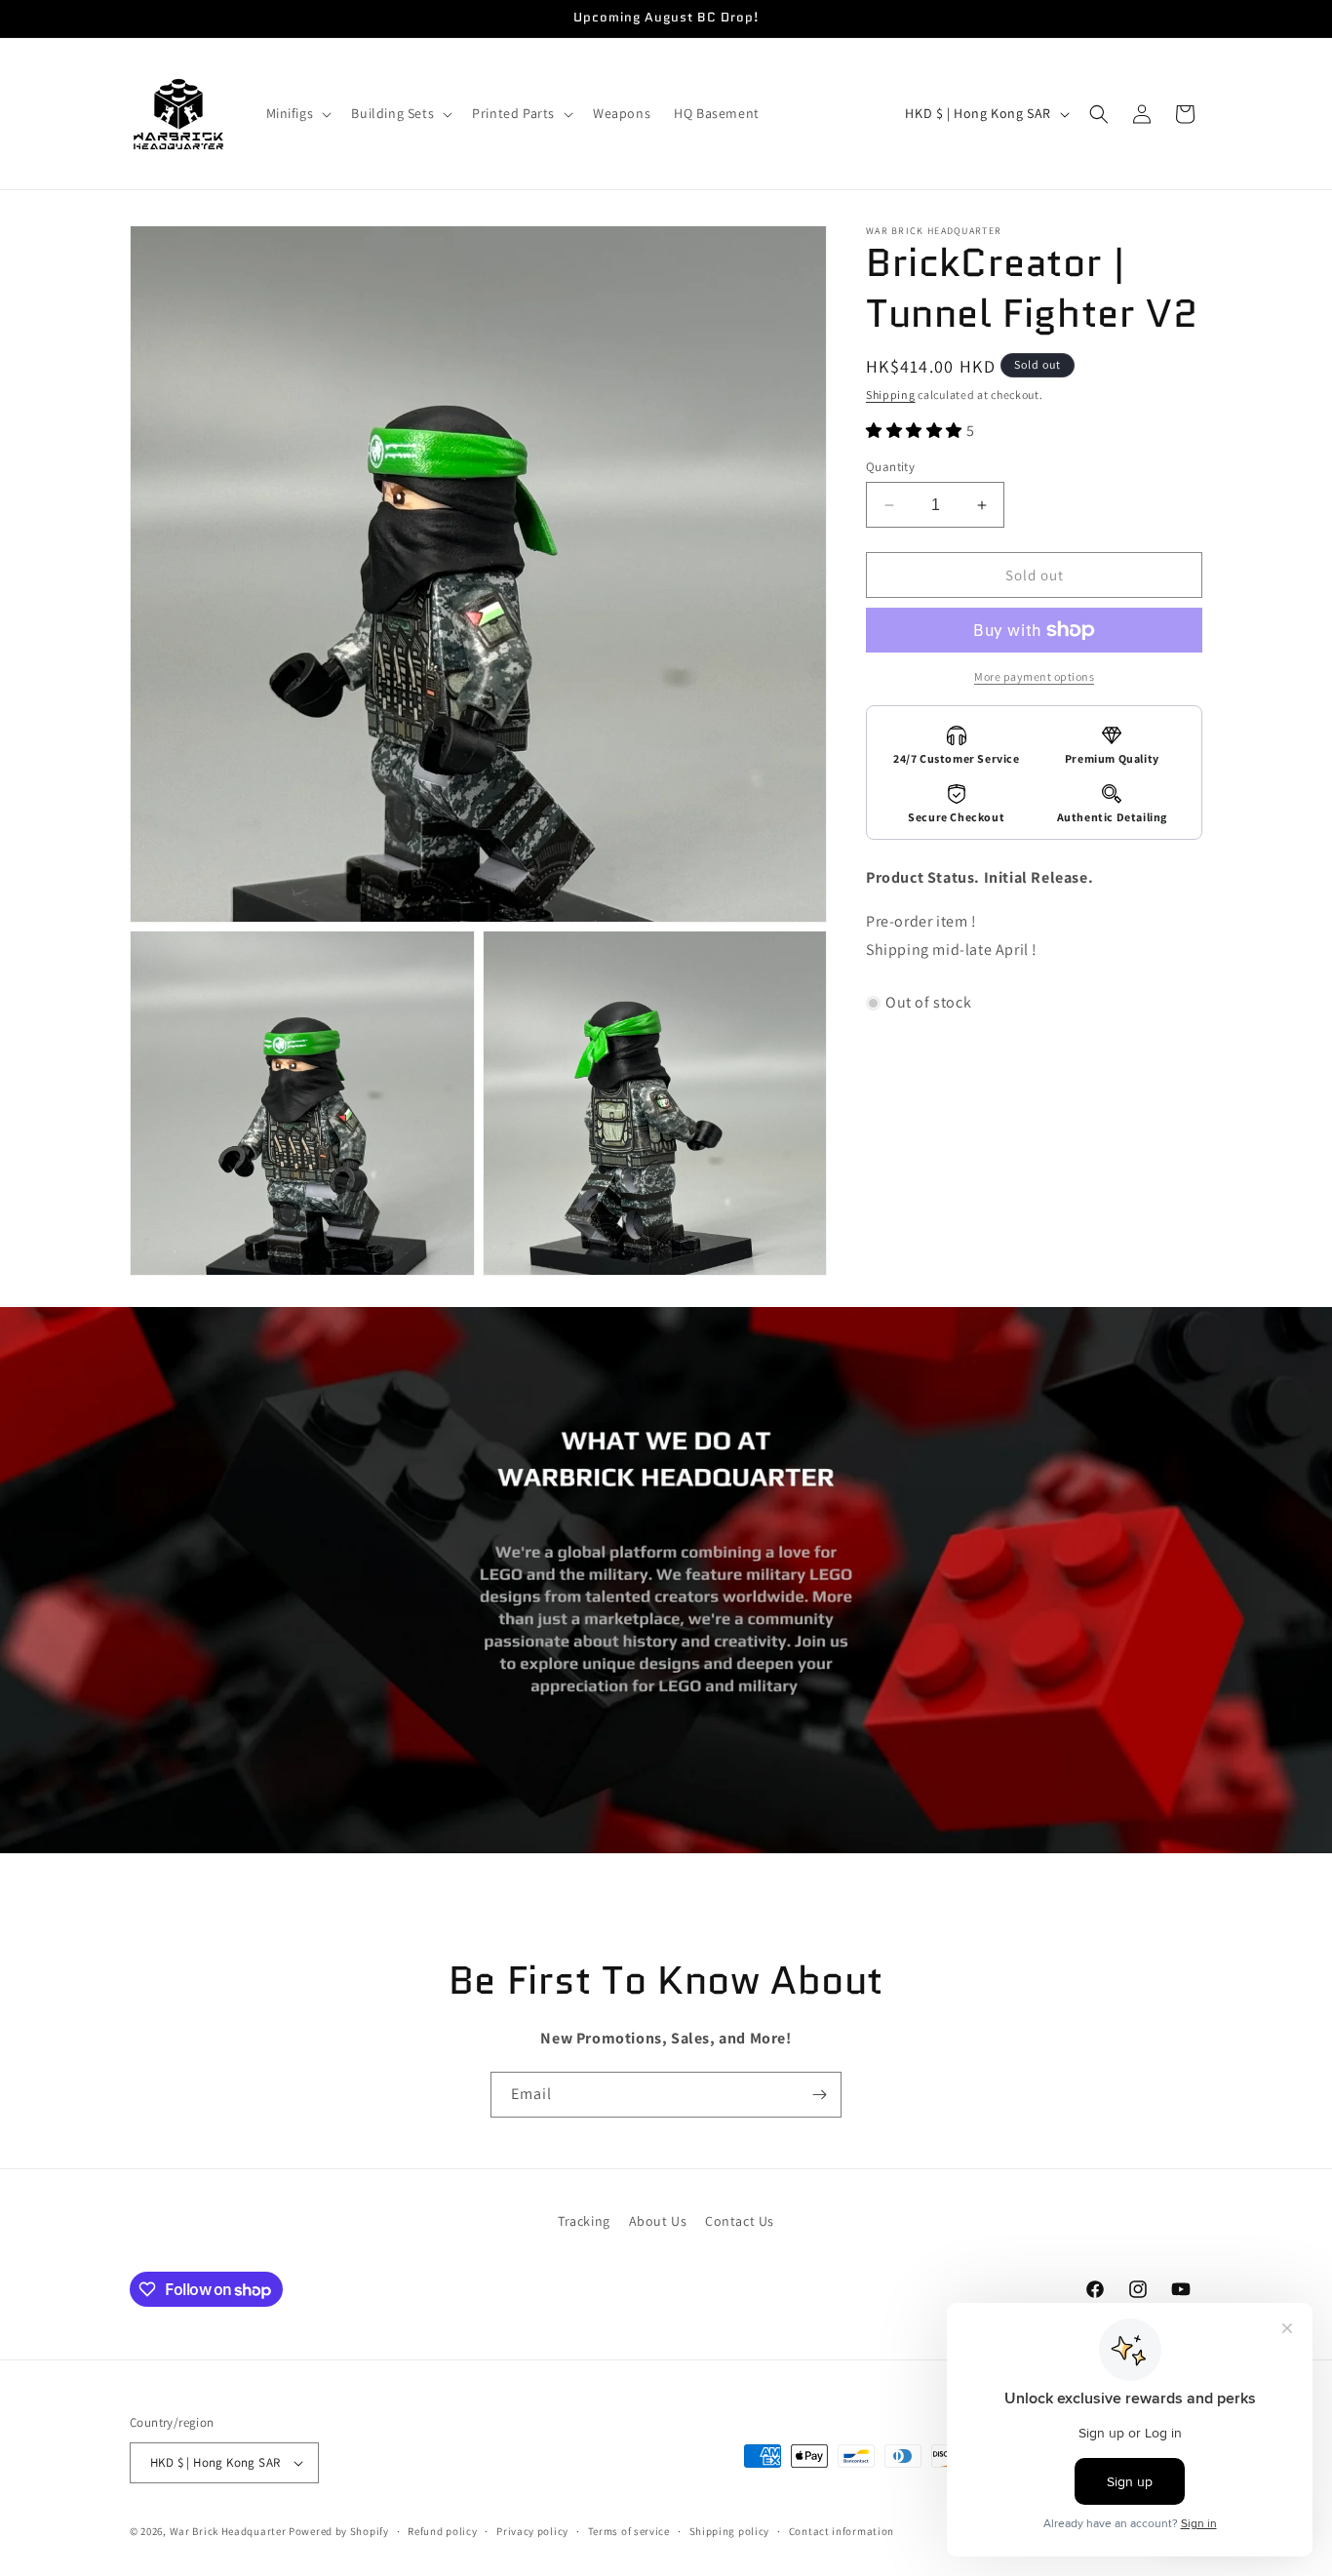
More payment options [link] (1034, 676)
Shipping (891, 395)
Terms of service (629, 2531)
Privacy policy (532, 2531)
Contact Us (740, 2221)
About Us (658, 2221)
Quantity (890, 467)
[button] (297, 113)
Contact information (842, 2531)
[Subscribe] (819, 2095)
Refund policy (442, 2531)
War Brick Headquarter (228, 2531)
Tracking (584, 2221)
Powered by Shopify (339, 2531)
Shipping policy (730, 2531)
